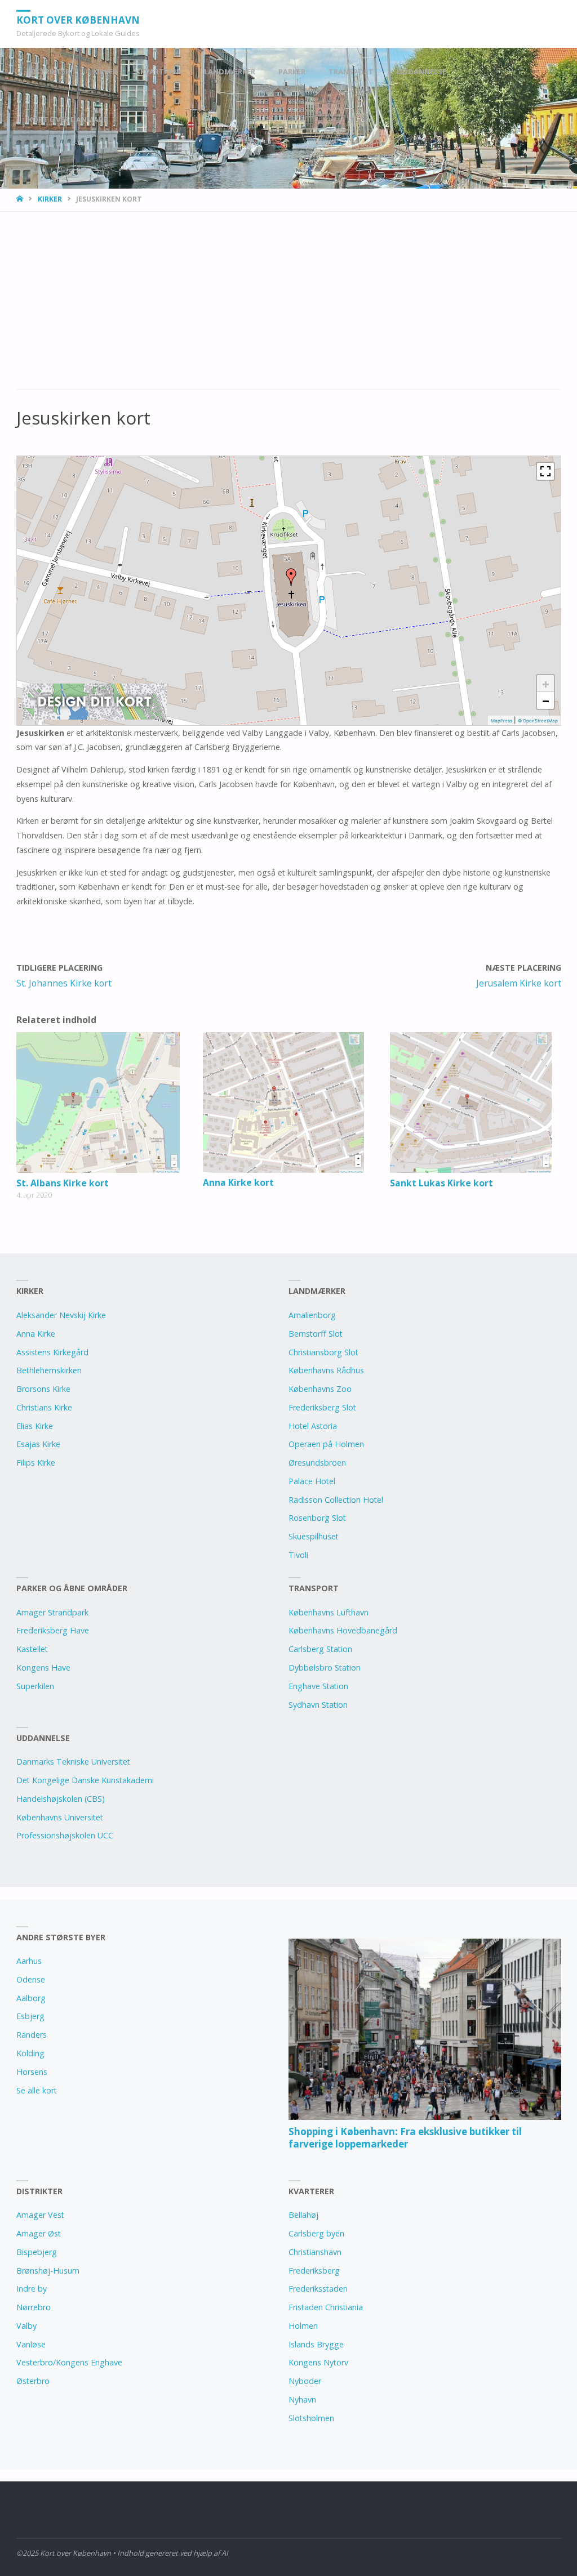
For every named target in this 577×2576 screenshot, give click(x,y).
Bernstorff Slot (316, 1334)
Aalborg (31, 1998)
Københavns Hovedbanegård (343, 1630)
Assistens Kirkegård (52, 1352)
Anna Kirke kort (238, 1182)
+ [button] (546, 684)
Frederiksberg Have (53, 1630)
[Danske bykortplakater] (95, 700)
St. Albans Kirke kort (63, 1183)
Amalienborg (312, 1315)
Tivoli (298, 1555)
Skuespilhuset (314, 1536)
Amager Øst (39, 2233)
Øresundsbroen (317, 1463)
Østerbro (33, 2381)
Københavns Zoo (320, 1389)
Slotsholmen (311, 2418)
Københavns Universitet (60, 1817)
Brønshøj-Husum (48, 2271)
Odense (31, 1979)
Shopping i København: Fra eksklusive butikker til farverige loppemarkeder (405, 2138)
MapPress (501, 721)
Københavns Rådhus (326, 1370)
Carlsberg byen (316, 2233)
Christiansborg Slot (323, 1352)
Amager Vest (40, 2215)
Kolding (30, 2053)
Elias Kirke (35, 1426)
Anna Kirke (36, 1334)
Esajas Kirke (38, 1444)
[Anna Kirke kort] (288, 1102)
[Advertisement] (289, 306)
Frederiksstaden (318, 2289)
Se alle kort (37, 2090)
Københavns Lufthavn (329, 1612)
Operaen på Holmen (326, 1444)
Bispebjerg (37, 2252)
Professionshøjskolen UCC (65, 1835)
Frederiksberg (314, 2271)
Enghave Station (318, 1686)
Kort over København (78, 19)
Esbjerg (30, 2016)
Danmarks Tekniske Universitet (73, 1762)
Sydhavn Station (318, 1705)
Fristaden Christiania (326, 2307)
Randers (32, 2035)
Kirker (50, 199)
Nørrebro (34, 2307)
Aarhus (29, 1961)
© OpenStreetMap (538, 721)
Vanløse (31, 2344)
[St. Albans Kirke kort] (102, 1102)
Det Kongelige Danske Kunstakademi (85, 1780)
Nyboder (305, 2381)
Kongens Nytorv (318, 2362)
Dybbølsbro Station (325, 1668)
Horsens (32, 2072)
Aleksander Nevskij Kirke (61, 1315)
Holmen (303, 2326)
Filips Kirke (36, 1463)
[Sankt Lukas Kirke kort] (475, 1102)
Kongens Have (43, 1668)
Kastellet (32, 1649)
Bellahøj (303, 2215)
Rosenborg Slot (317, 1518)
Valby (26, 2326)
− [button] (546, 700)
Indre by (32, 2289)
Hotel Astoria (313, 1426)
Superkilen (35, 1686)
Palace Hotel (312, 1481)
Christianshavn (315, 2252)
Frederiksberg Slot (322, 1407)
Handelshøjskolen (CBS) (61, 1799)
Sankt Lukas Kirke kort (441, 1183)
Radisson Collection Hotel (336, 1500)
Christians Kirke (44, 1407)
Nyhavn (302, 2399)
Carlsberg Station (320, 1649)
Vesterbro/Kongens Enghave (69, 2362)
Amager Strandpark (52, 1612)
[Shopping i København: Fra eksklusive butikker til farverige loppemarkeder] (425, 2029)
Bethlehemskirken (49, 1370)
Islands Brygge (316, 2344)
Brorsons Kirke (43, 1389)
